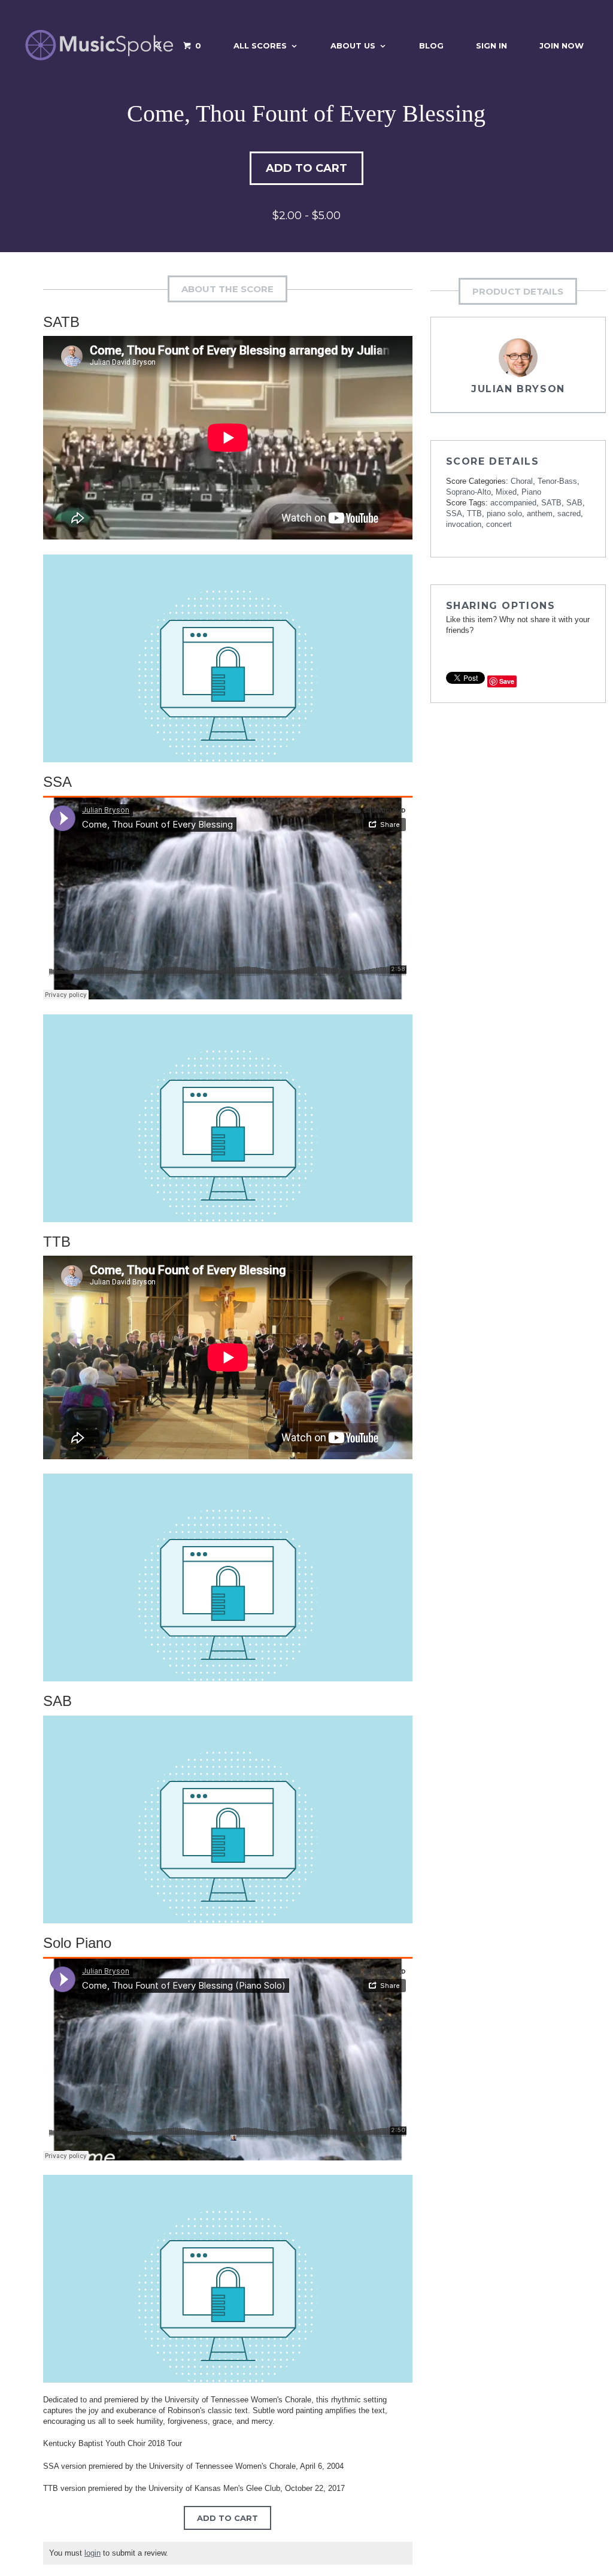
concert (499, 524)
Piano (531, 492)
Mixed (506, 492)
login (92, 2553)
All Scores (260, 46)
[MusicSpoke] (99, 45)
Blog (431, 46)
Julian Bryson (518, 389)
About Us (353, 46)
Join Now (562, 46)
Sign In (491, 46)
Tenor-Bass (557, 481)
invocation (464, 524)
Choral (522, 481)
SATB (551, 503)
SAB (574, 503)
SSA (454, 513)
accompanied (513, 503)
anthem (540, 513)
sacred (569, 513)
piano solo (504, 513)
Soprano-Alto (468, 492)
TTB (474, 513)
